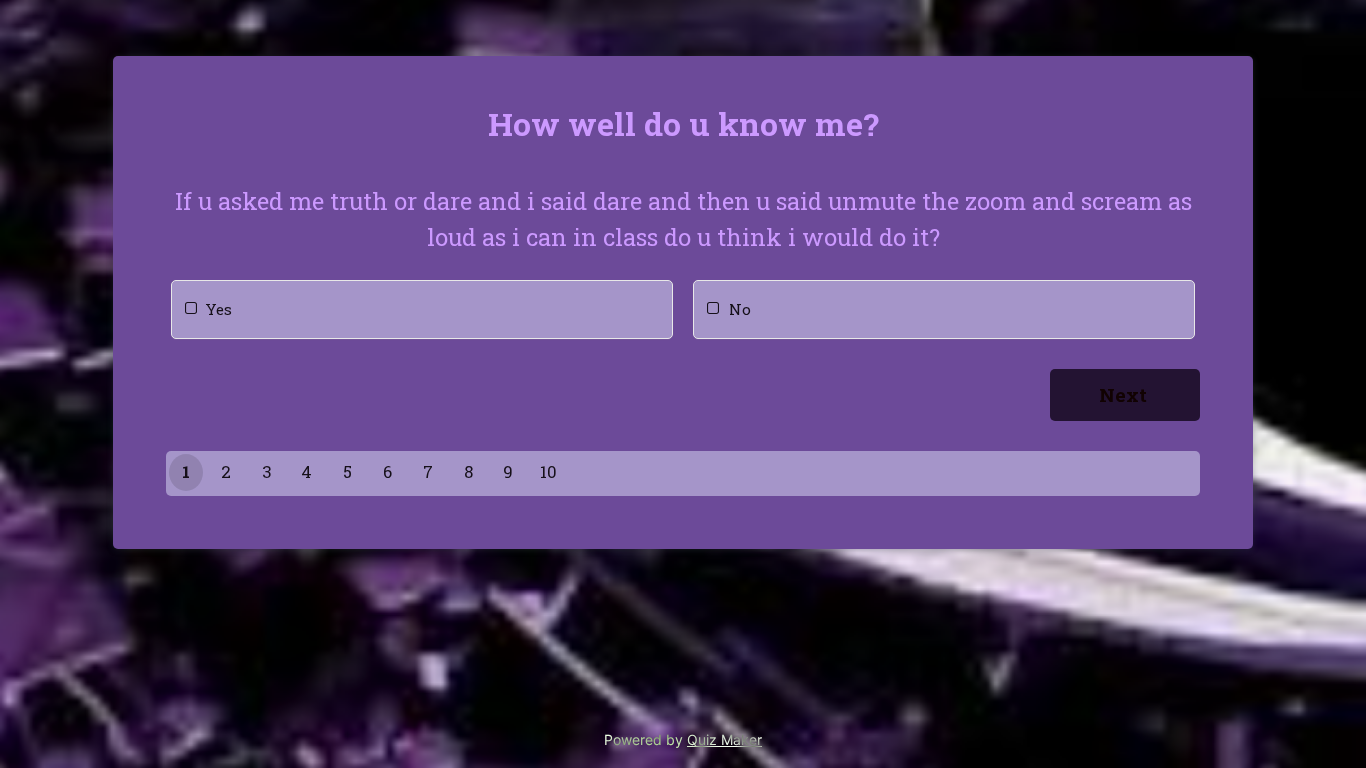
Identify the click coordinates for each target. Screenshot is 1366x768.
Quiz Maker (724, 739)
